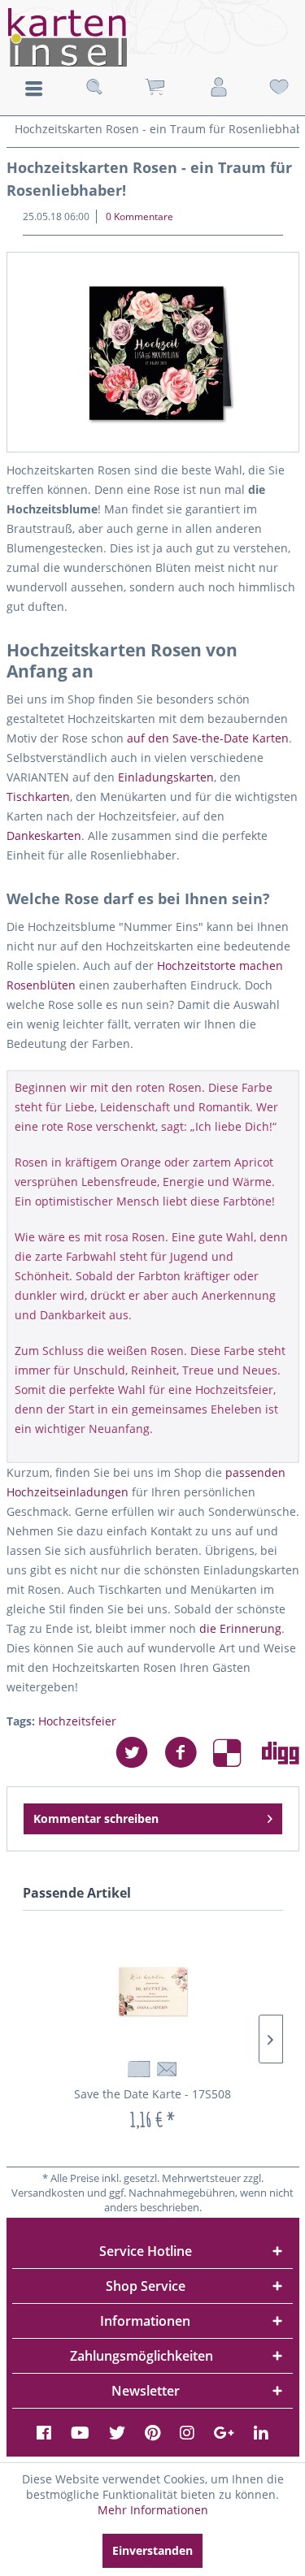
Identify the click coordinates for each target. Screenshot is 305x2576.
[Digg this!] (281, 1753)
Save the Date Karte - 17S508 (152, 2094)
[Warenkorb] (155, 87)
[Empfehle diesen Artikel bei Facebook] (189, 1753)
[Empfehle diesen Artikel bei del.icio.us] (237, 1753)
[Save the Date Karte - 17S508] (153, 1992)
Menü (34, 89)
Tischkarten (38, 797)
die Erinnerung (240, 1628)
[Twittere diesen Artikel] (140, 1753)
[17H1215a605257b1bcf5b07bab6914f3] (153, 352)
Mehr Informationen (153, 2510)
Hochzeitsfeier (77, 1721)
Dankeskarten (44, 836)
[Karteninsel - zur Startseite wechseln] (152, 37)
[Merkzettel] (279, 87)
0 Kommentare (139, 216)
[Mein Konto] (219, 87)
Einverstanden (152, 2550)
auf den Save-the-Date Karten (208, 738)
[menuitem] (34, 87)
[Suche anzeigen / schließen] (94, 87)
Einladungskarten (166, 777)
